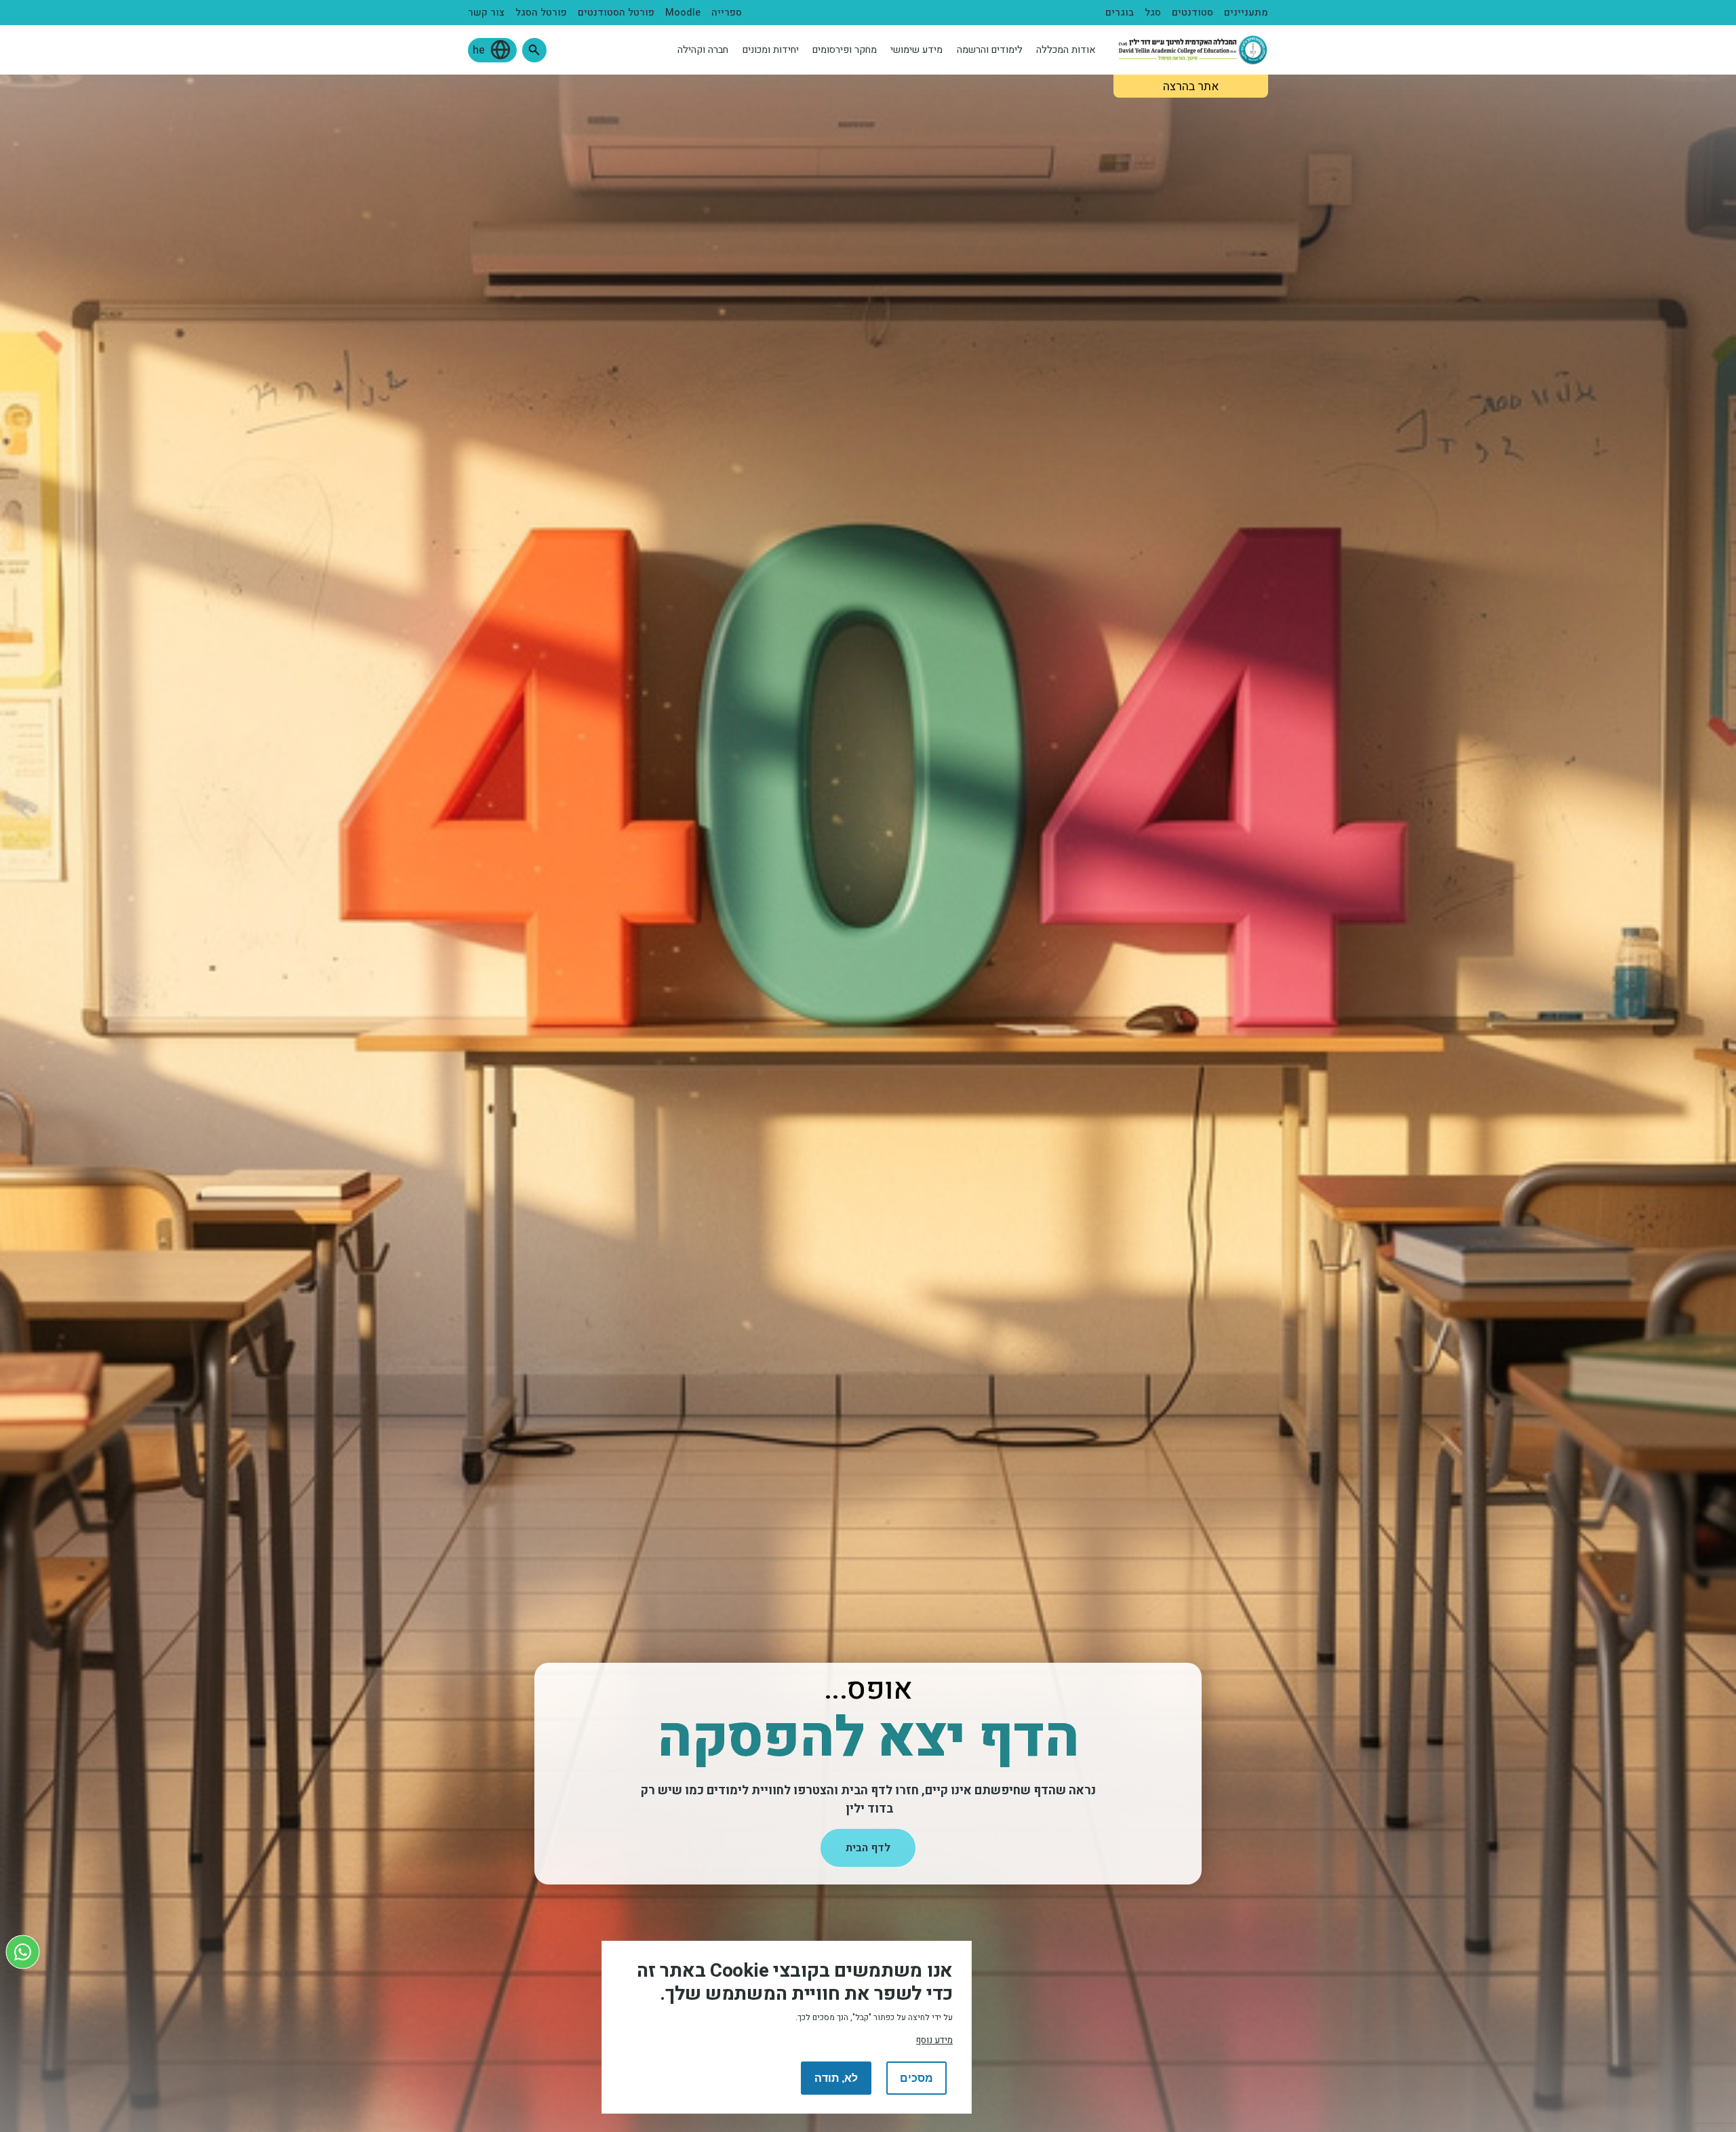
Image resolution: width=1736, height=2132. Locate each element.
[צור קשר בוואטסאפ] (23, 1952)
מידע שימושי (916, 50)
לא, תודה (836, 2078)
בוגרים (1120, 13)
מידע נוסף (934, 2040)
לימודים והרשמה (990, 50)
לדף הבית (868, 1848)
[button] (534, 50)
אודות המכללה (1066, 50)
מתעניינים (1246, 13)
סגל (1153, 13)
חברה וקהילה (703, 50)
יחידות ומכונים (771, 50)
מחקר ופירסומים (845, 50)
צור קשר (486, 13)
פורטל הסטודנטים (616, 13)
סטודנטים (1192, 13)
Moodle (683, 13)
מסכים (916, 2078)
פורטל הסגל (541, 13)
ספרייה (727, 13)
